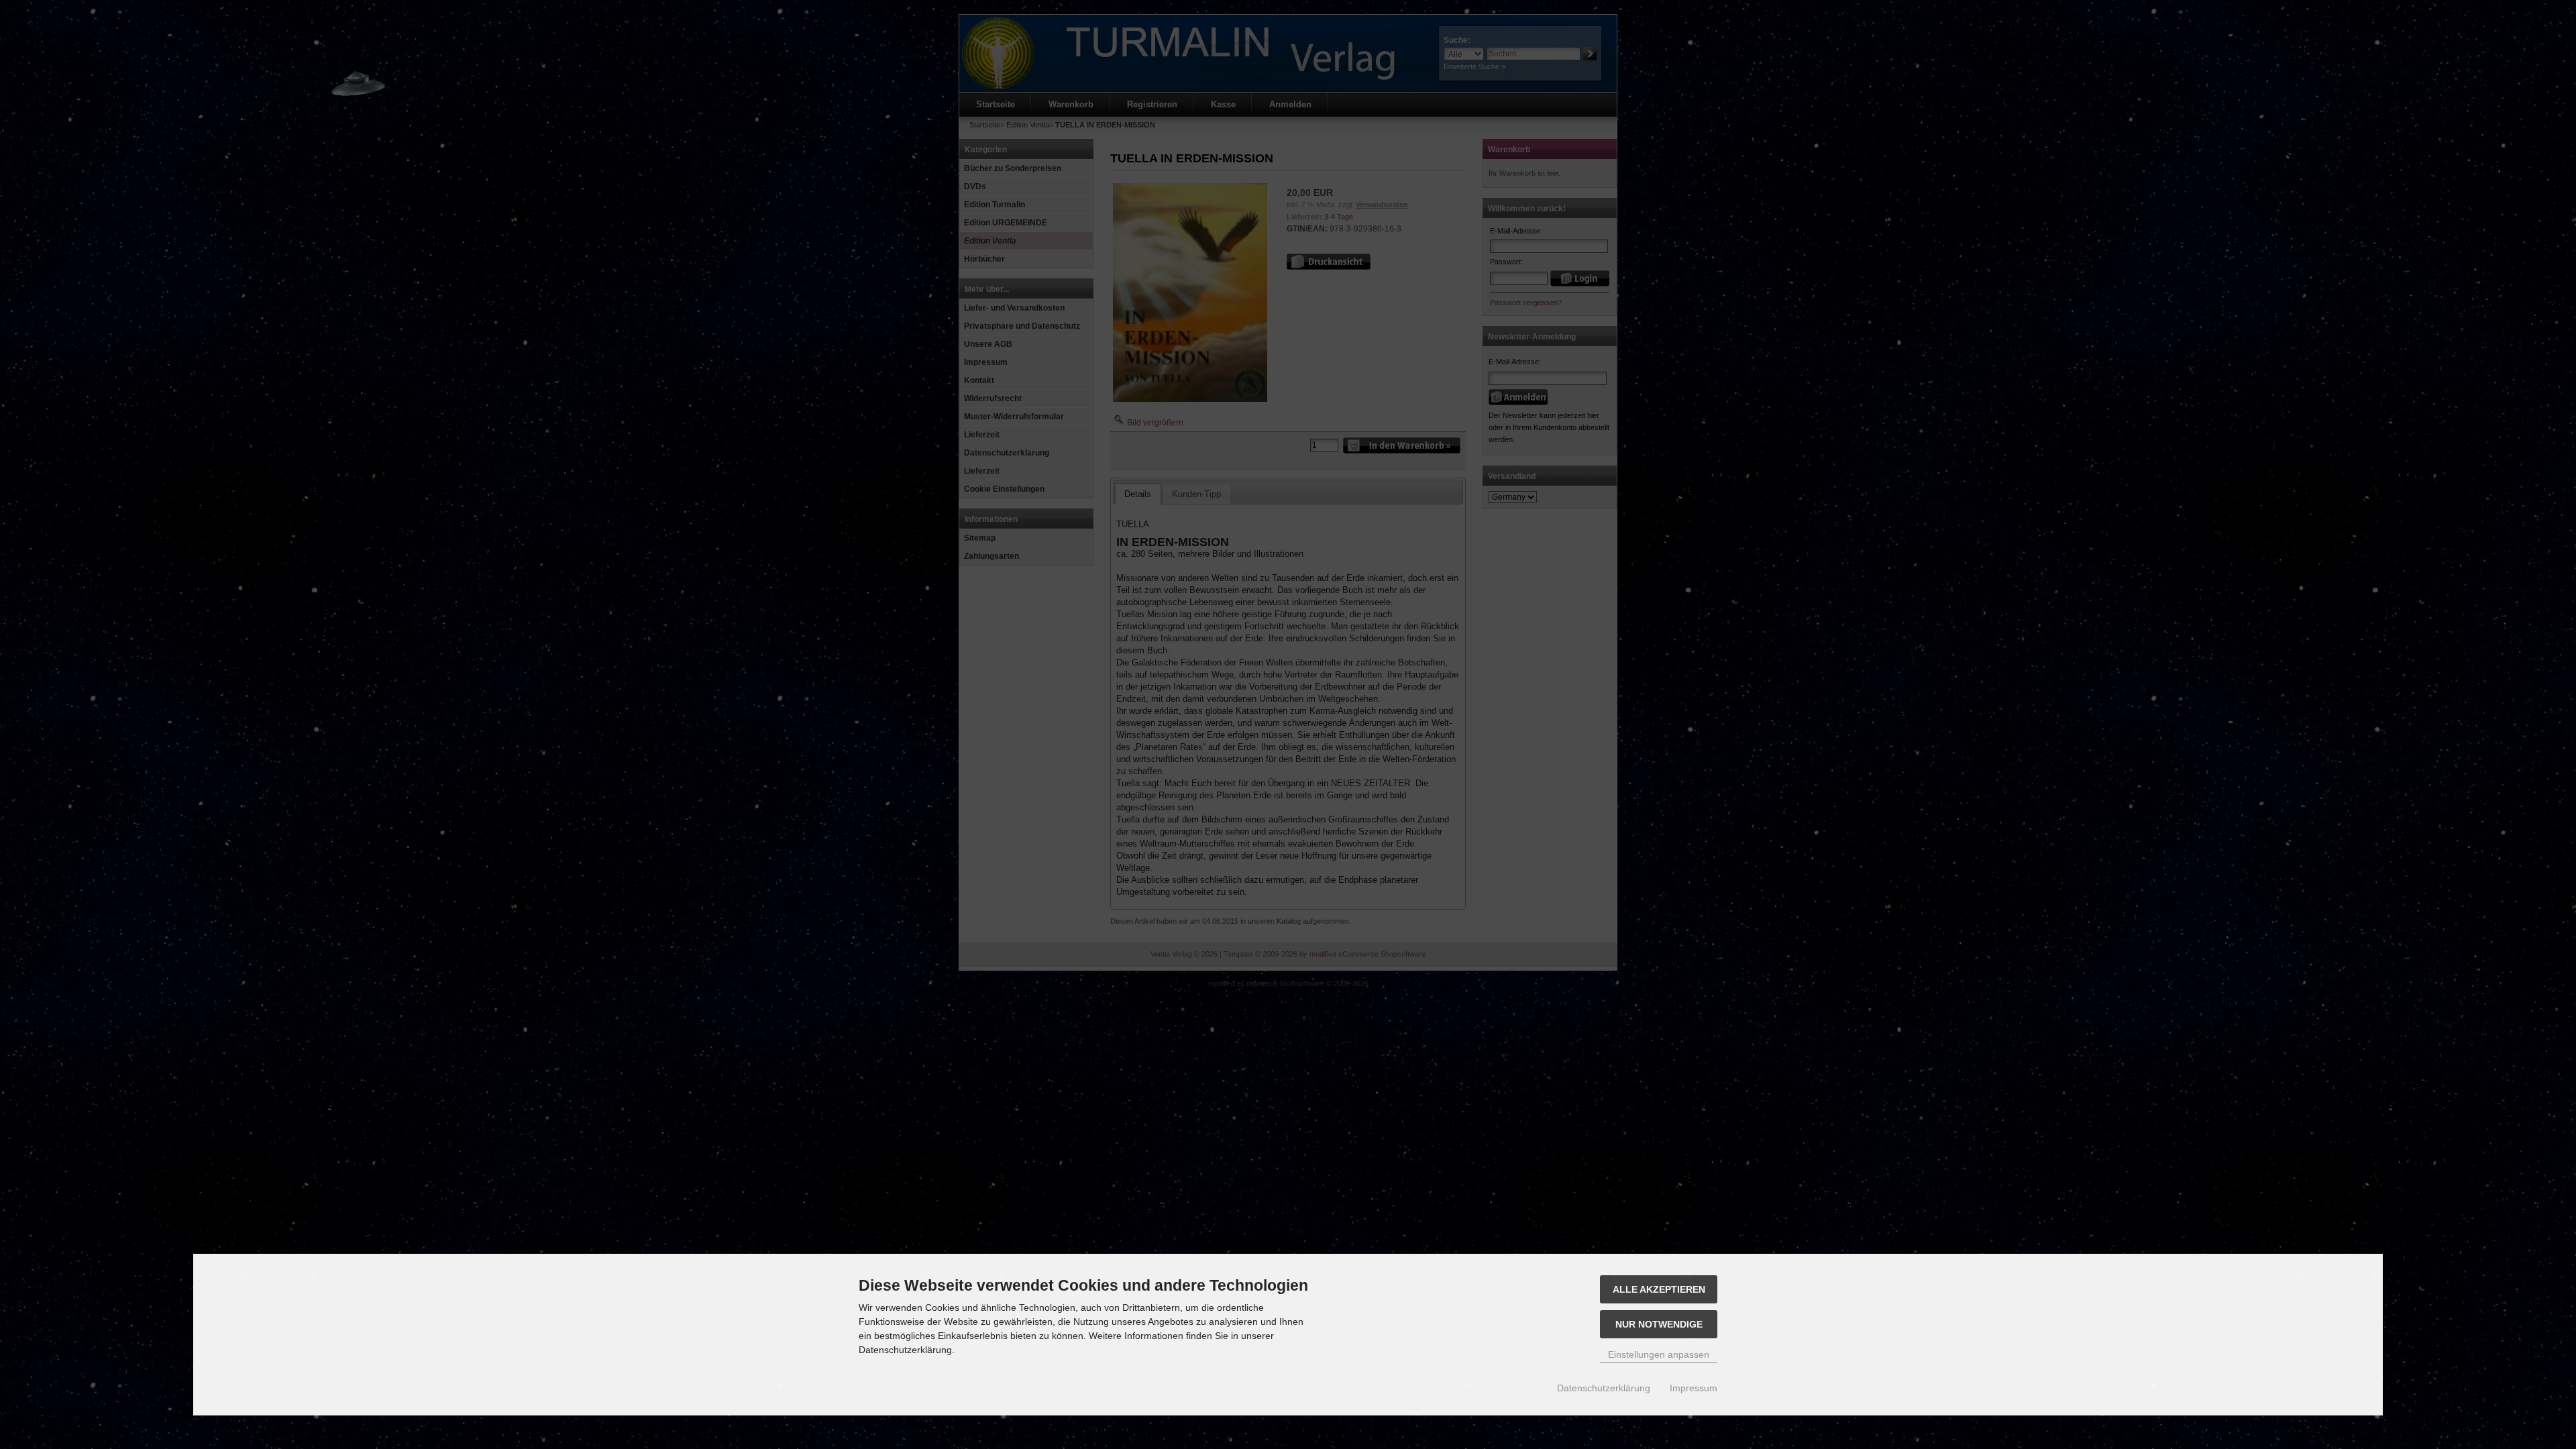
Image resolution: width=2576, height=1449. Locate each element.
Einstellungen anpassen (1659, 1354)
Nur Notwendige (1659, 1324)
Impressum (1694, 1388)
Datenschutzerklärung (1604, 1388)
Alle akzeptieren (1659, 1289)
